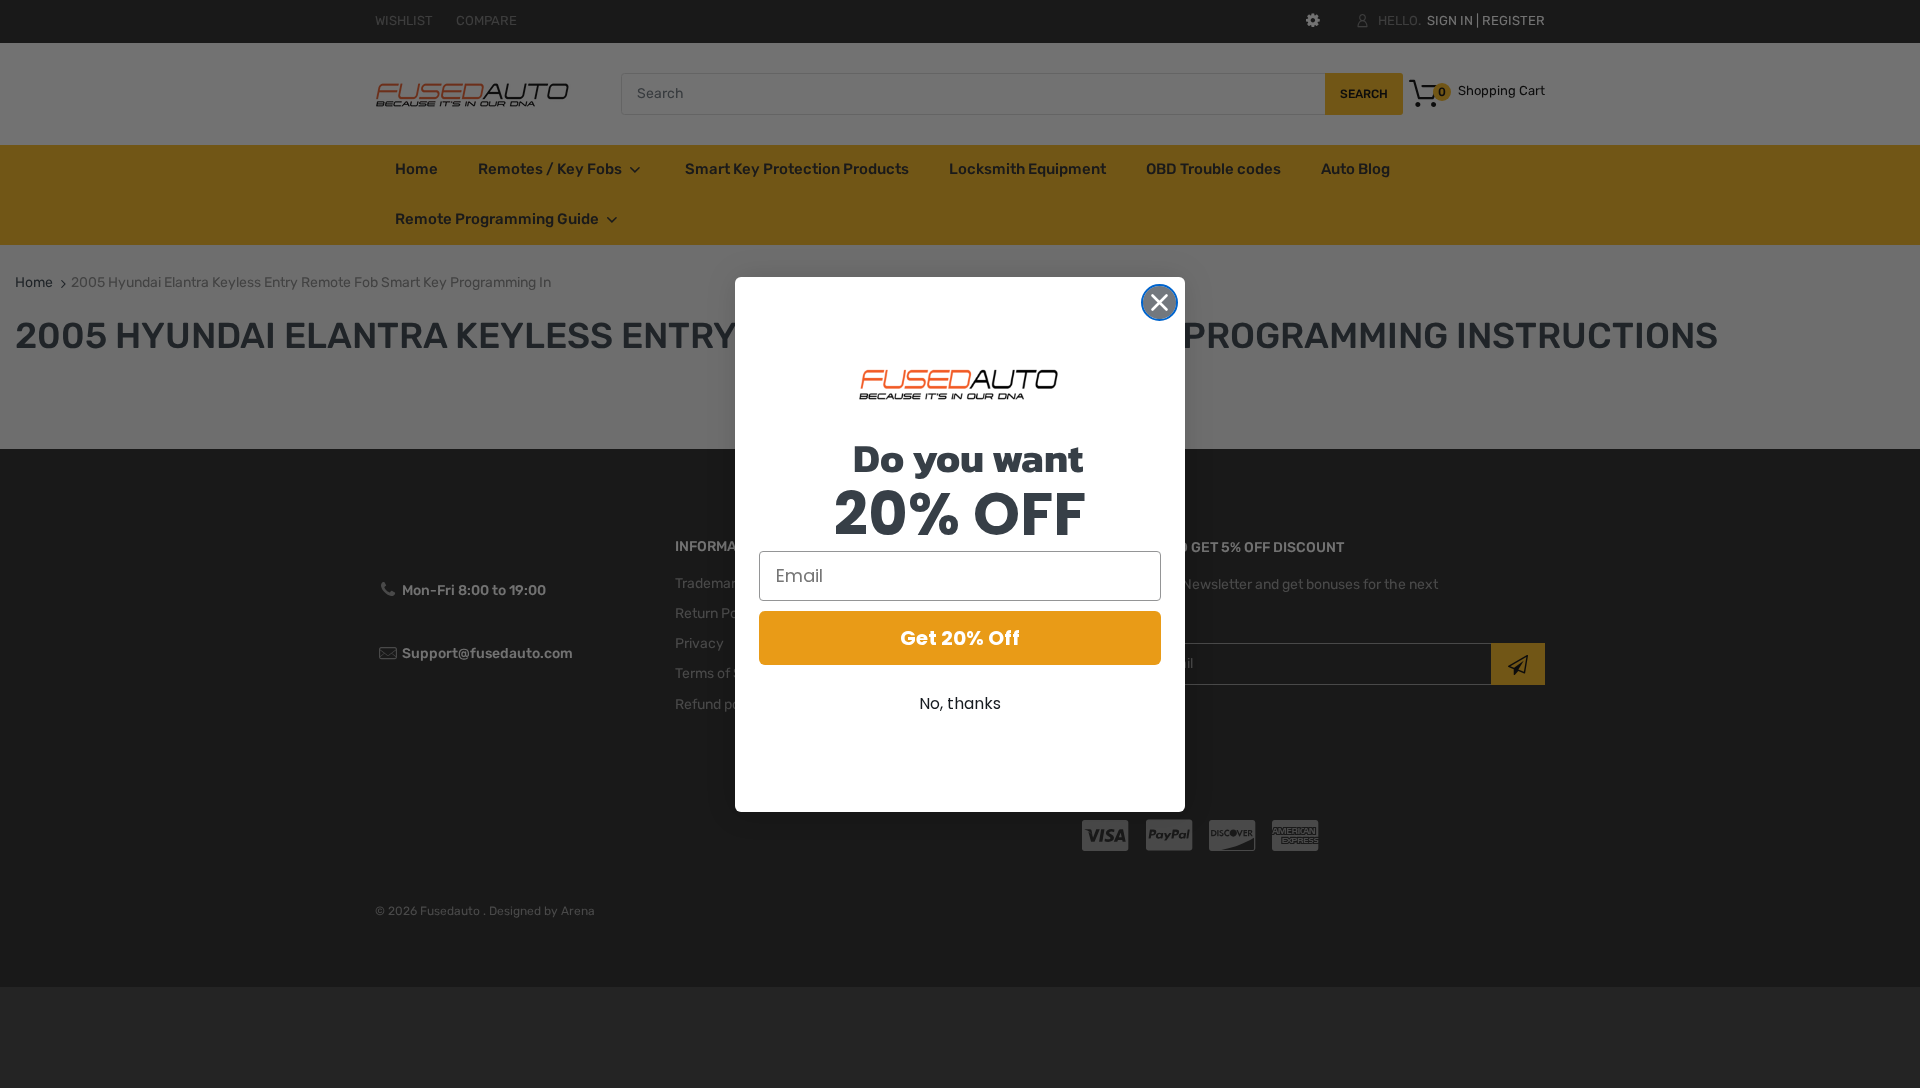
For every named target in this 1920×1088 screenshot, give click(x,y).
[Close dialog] (1159, 302)
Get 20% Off (960, 638)
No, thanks (960, 703)
